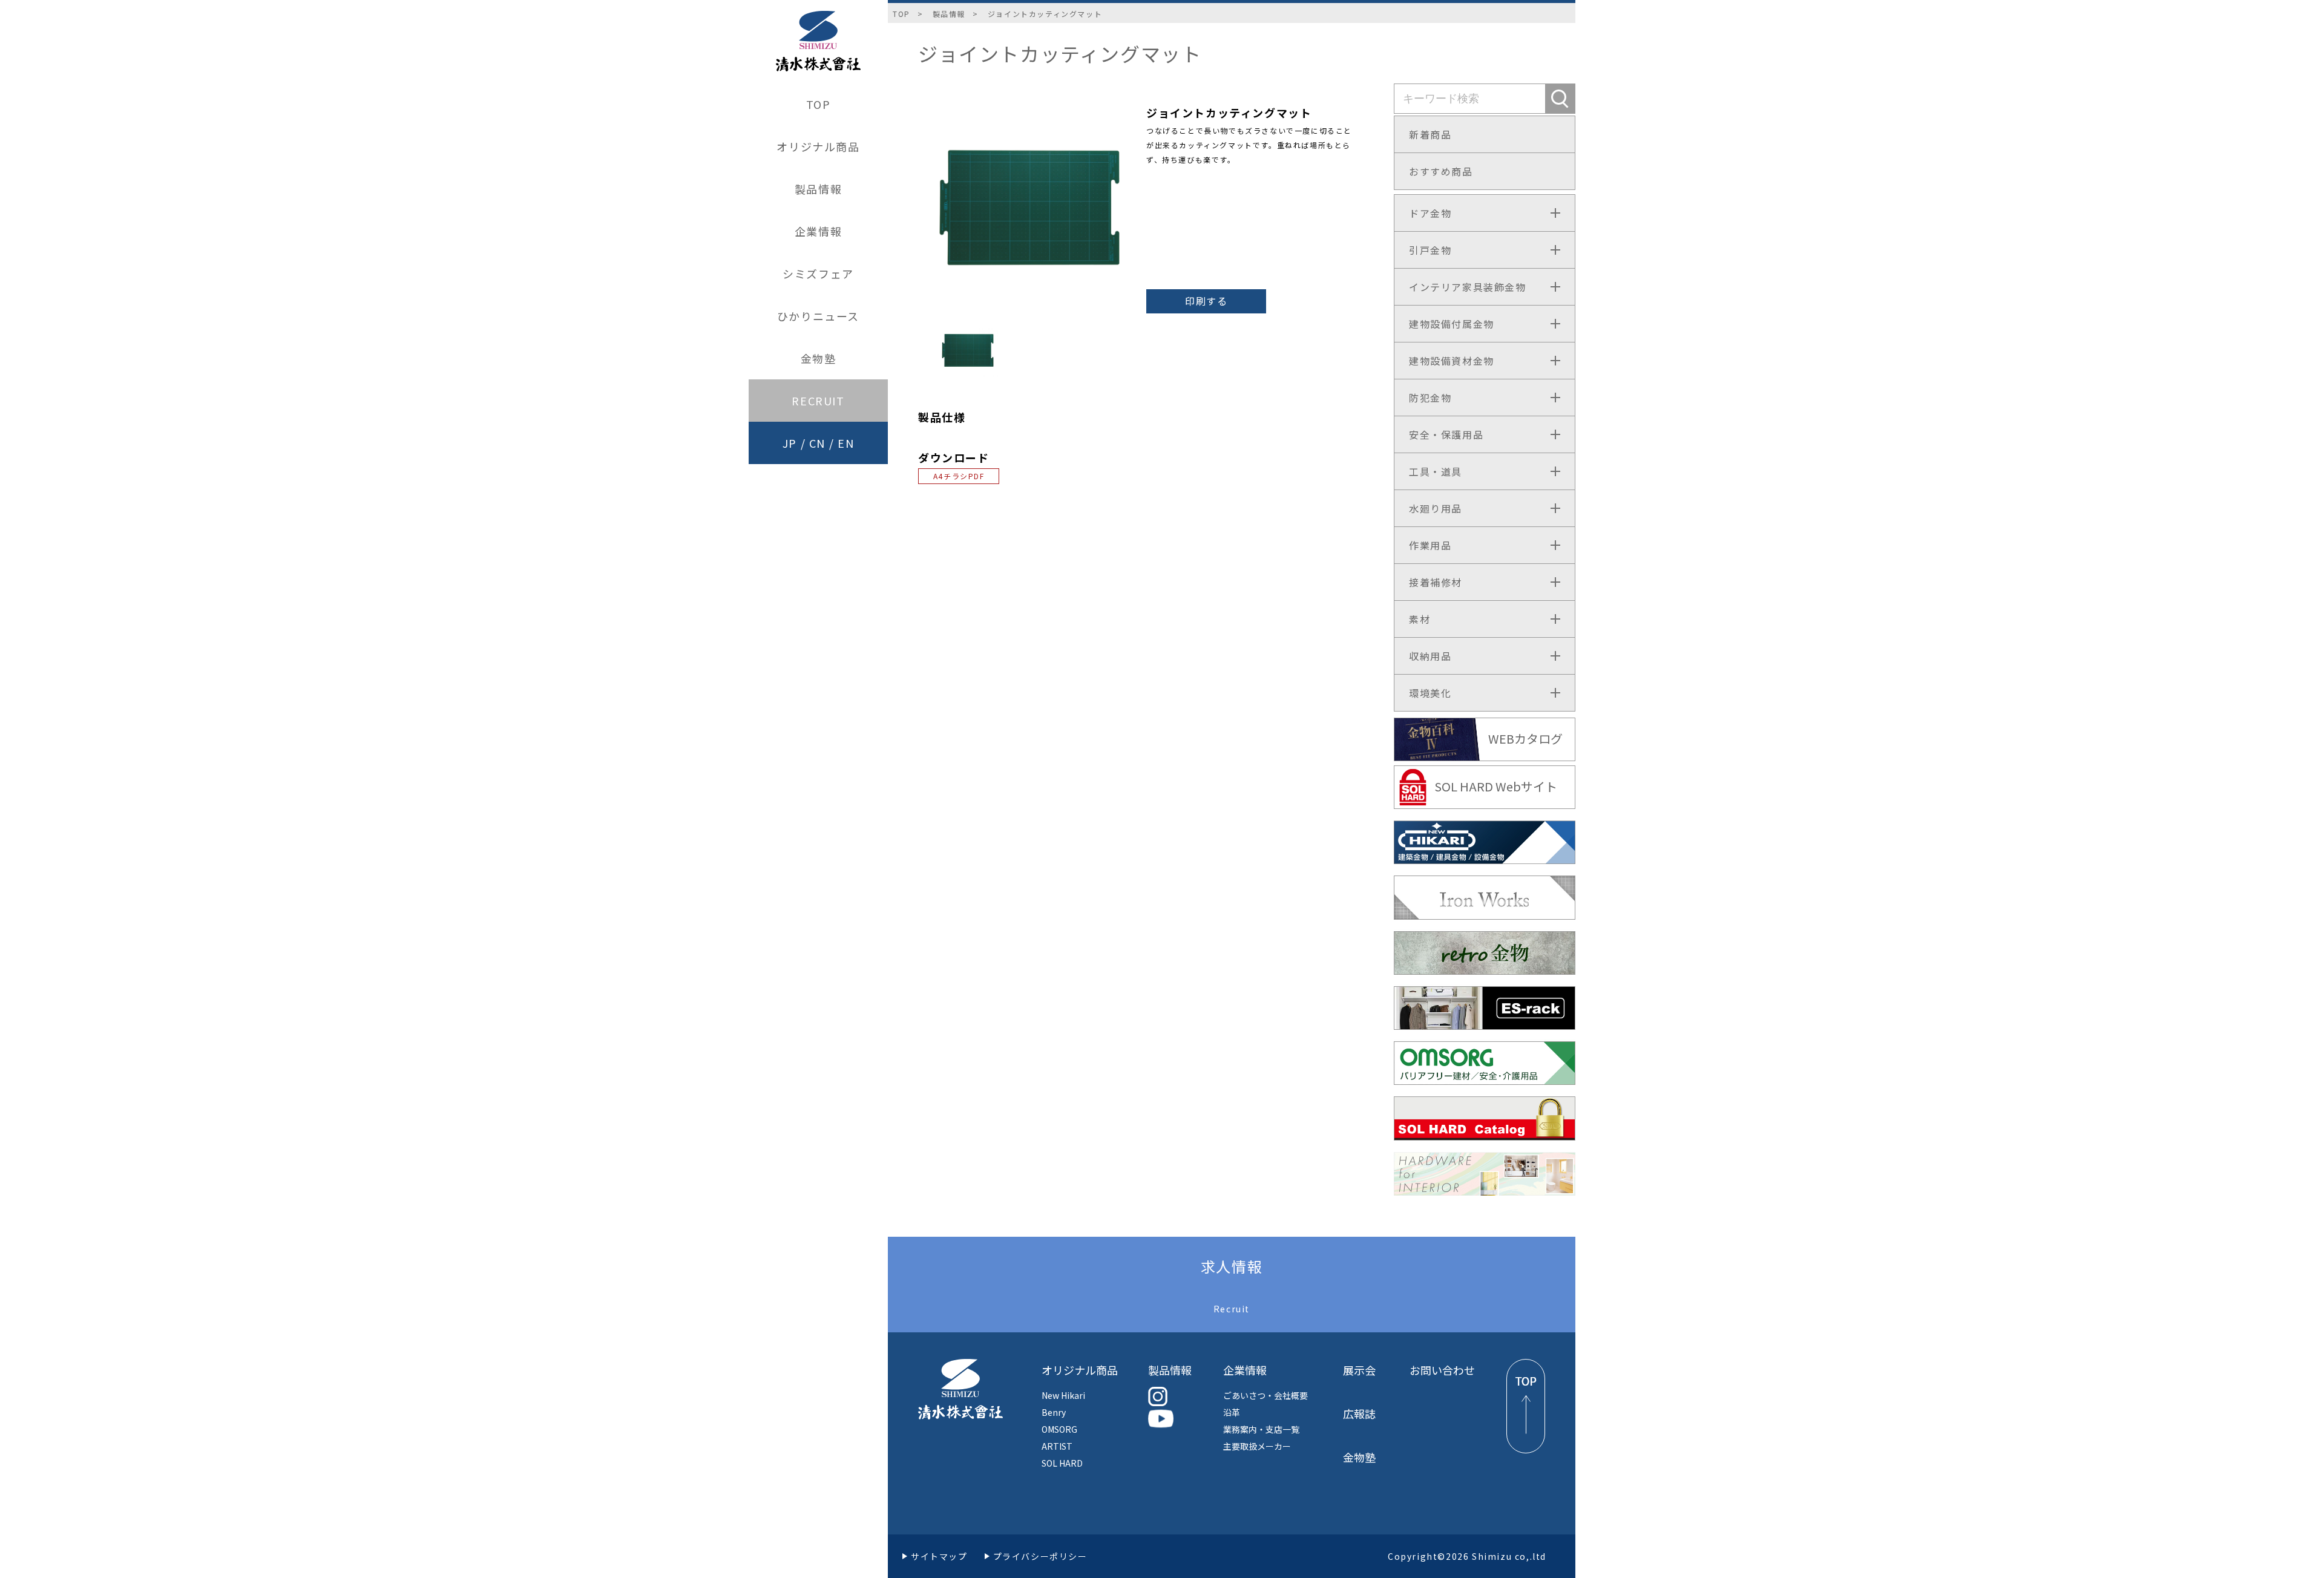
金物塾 (819, 358)
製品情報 (818, 189)
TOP (819, 104)
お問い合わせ (1442, 1370)
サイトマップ (939, 1556)
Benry (1054, 1412)
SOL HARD (1062, 1463)
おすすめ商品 (1441, 171)
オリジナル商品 (818, 146)
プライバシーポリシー (1040, 1556)
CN (817, 443)
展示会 (1359, 1370)
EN (846, 443)
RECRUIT (818, 401)
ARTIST (1057, 1446)
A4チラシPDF (959, 476)
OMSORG (1059, 1429)
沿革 (1232, 1412)
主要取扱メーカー (1257, 1446)
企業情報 (818, 231)
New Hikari (1063, 1395)
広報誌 (1359, 1413)
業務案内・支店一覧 (1261, 1429)
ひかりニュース (818, 316)
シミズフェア (818, 273)
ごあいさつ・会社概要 (1265, 1395)
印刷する (1206, 301)
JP (790, 443)
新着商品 (1430, 134)
